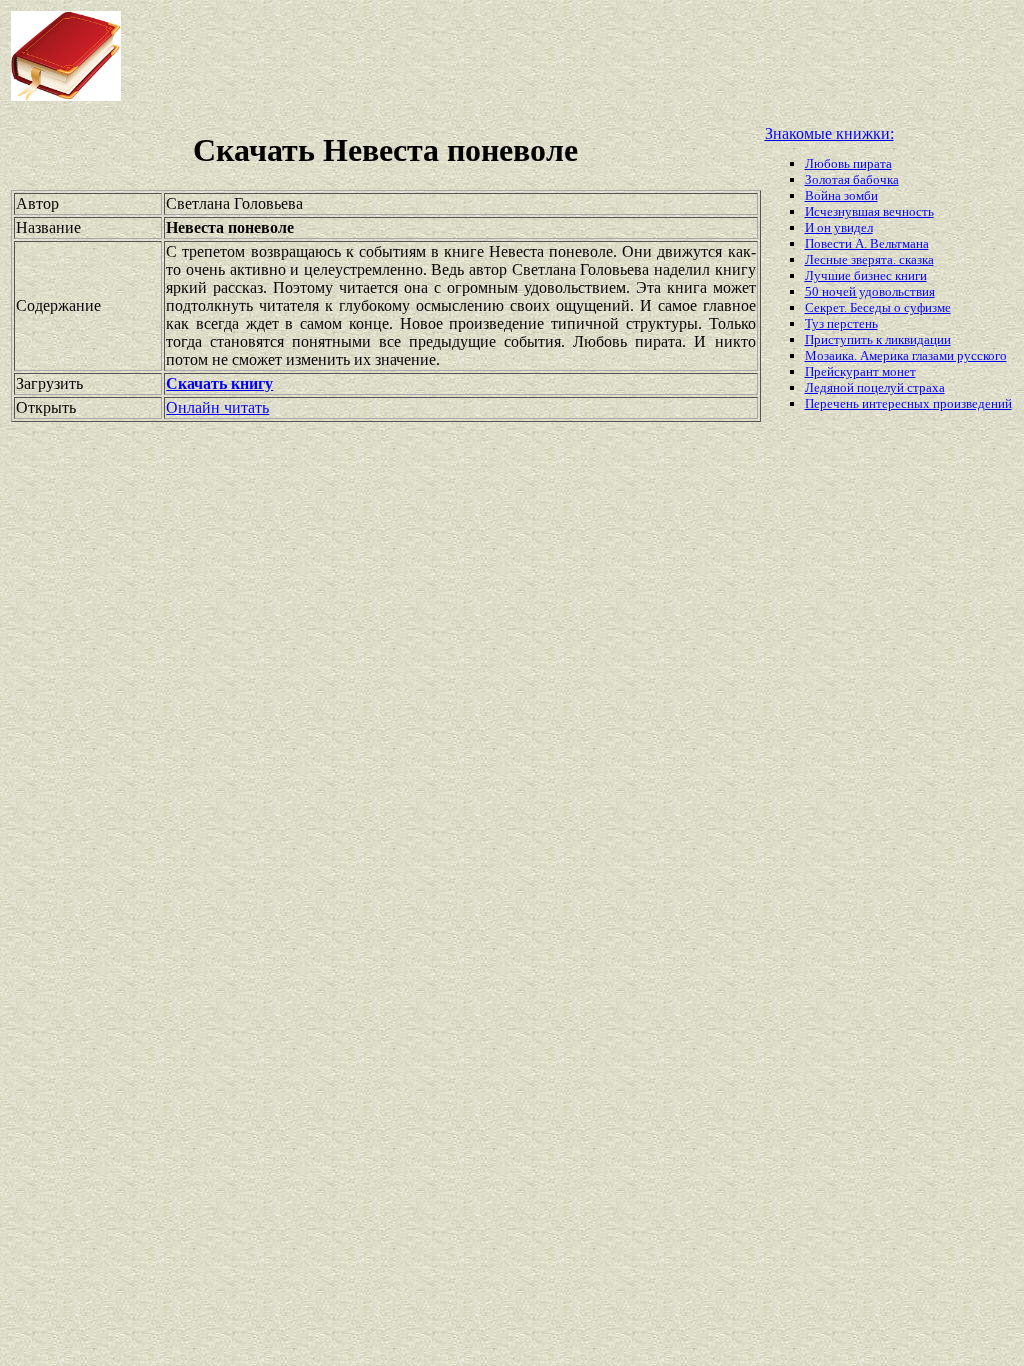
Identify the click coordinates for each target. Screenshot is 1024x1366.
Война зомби (841, 195)
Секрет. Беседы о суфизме (878, 307)
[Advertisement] (489, 56)
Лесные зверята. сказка (869, 259)
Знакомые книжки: (829, 133)
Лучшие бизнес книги (866, 275)
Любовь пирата (848, 163)
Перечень (833, 403)
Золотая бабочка (852, 179)
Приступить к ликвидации (878, 339)
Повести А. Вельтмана (867, 243)
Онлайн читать (217, 407)
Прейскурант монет (860, 371)
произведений (972, 403)
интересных (897, 403)
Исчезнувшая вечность (869, 211)
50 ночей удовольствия (870, 291)
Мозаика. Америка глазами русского (906, 355)
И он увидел (839, 227)
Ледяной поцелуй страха (875, 387)
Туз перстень (841, 323)
